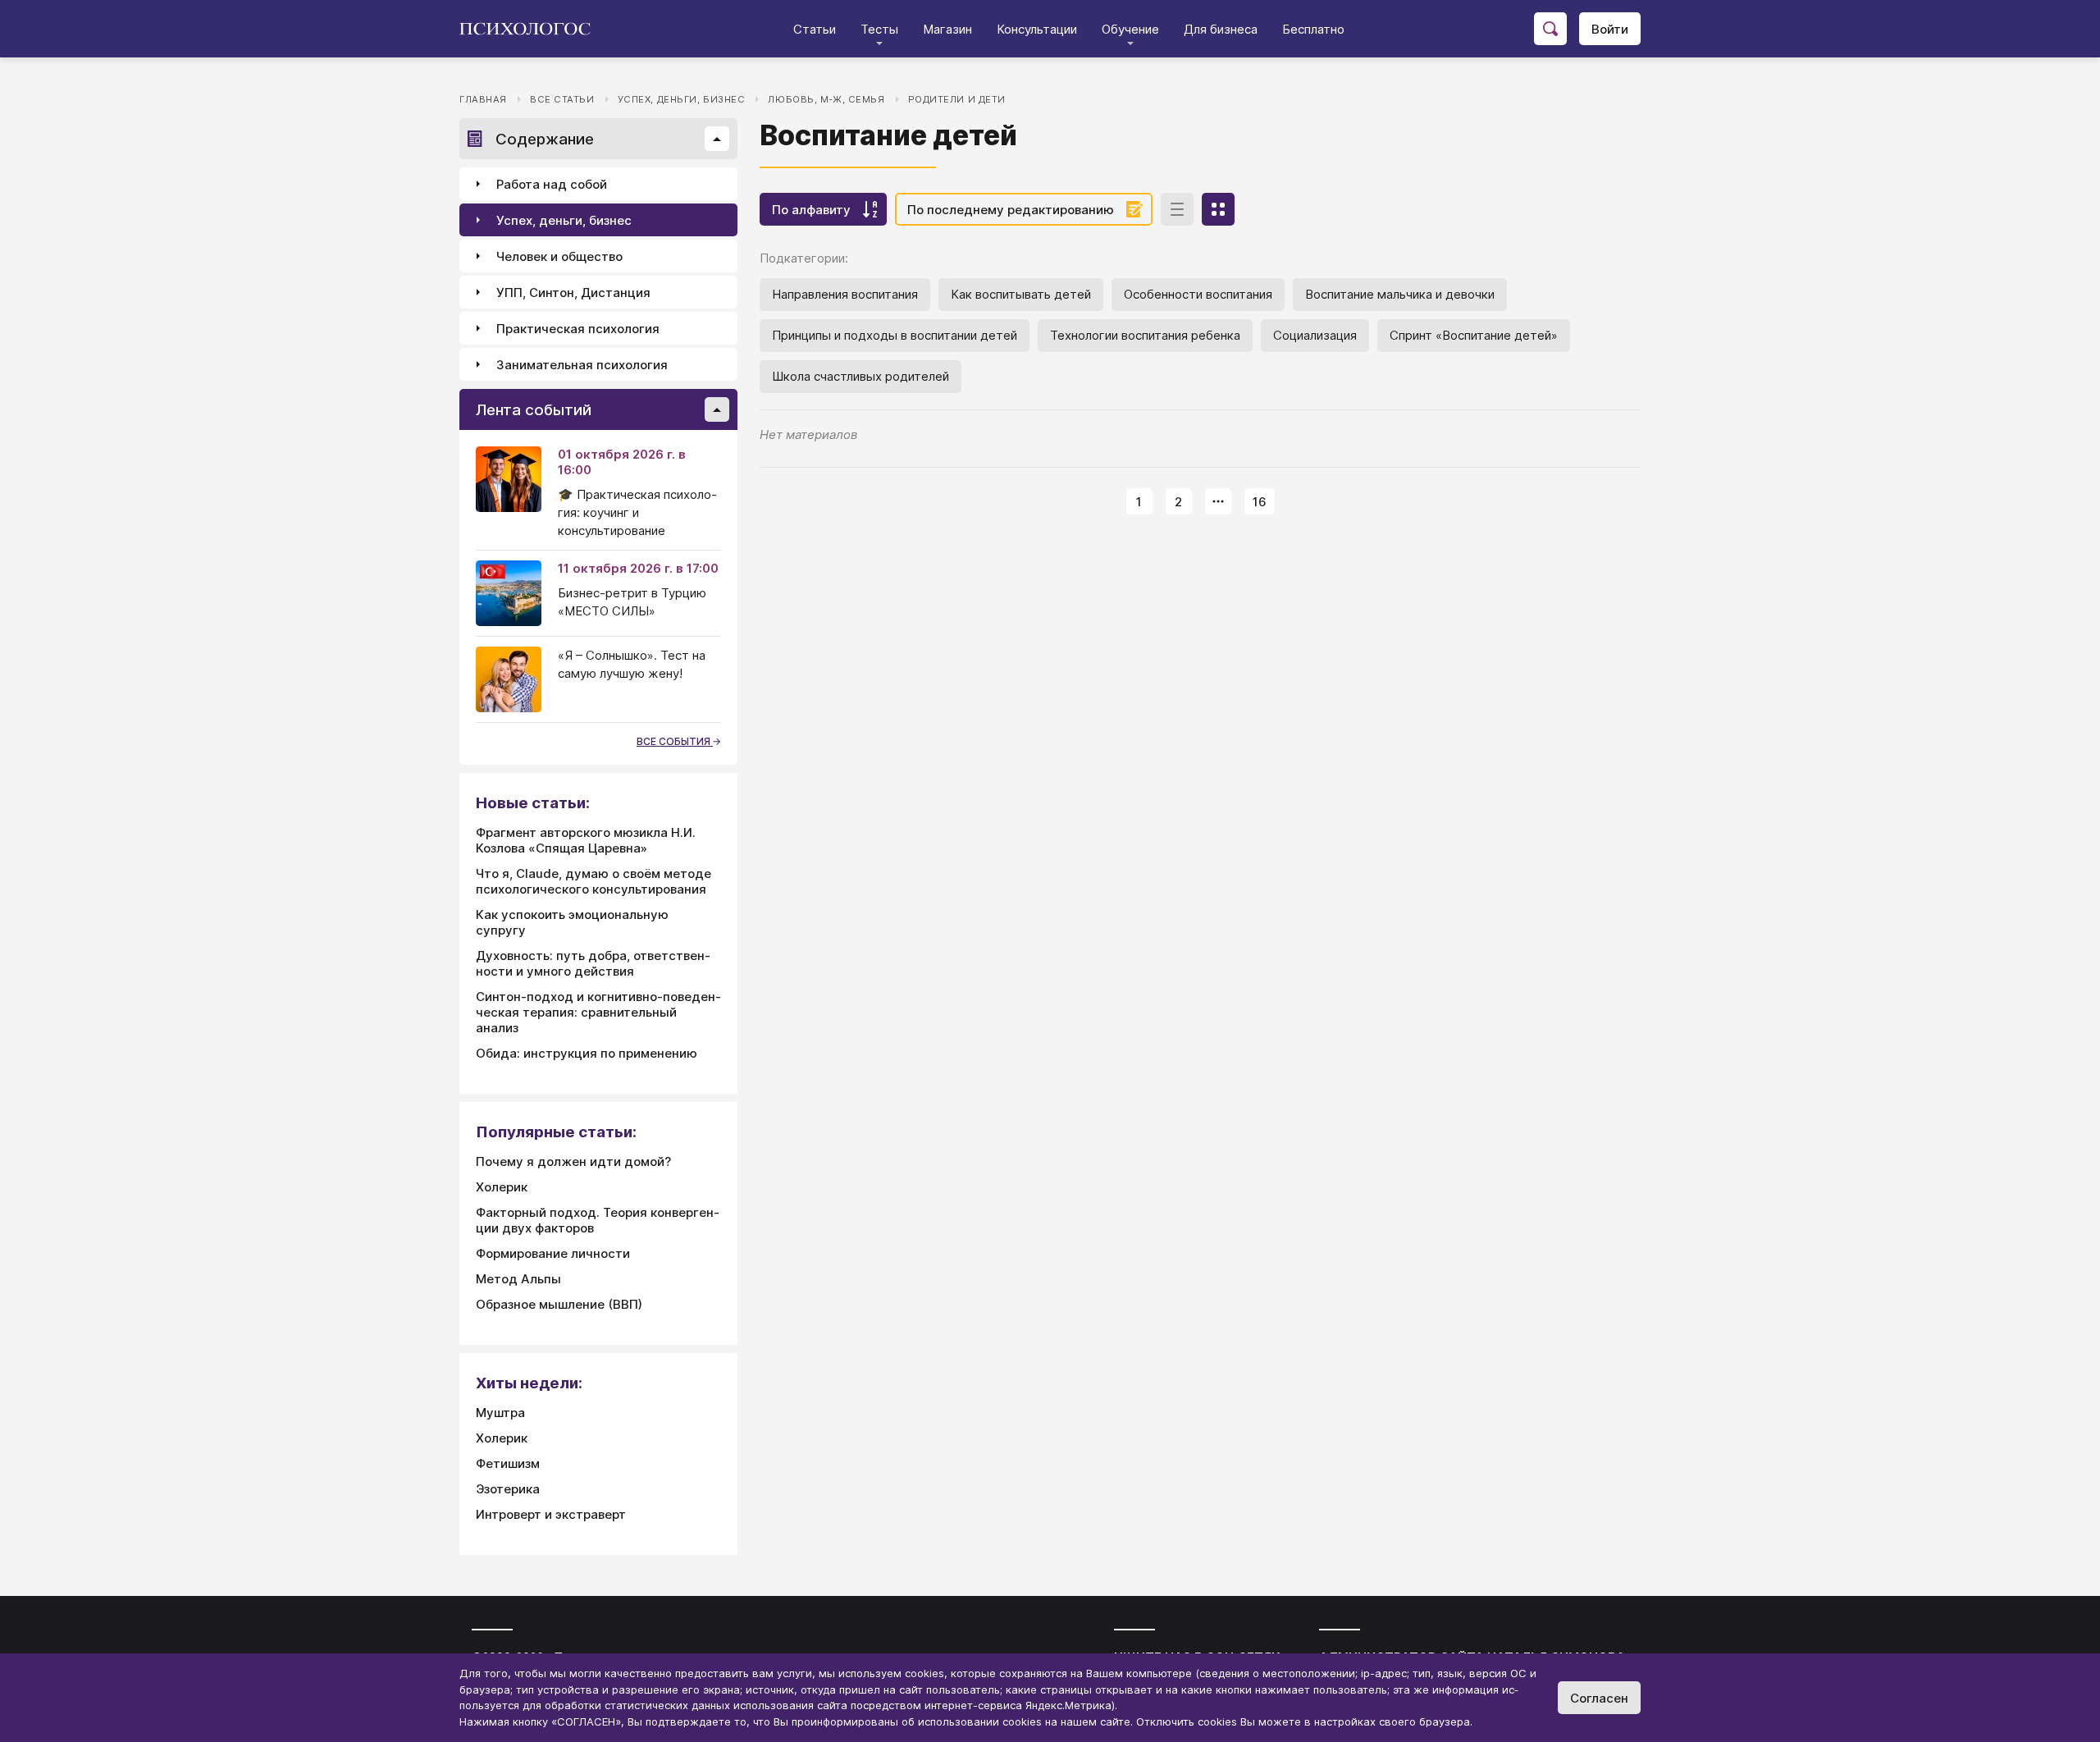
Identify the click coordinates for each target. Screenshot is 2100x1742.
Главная (483, 99)
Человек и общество (559, 256)
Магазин (947, 29)
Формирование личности (553, 1253)
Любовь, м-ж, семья (826, 99)
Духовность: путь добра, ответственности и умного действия (593, 963)
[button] (717, 139)
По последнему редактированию (1011, 210)
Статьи (815, 29)
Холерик (502, 1187)
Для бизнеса (1221, 29)
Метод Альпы (518, 1279)
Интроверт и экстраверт (551, 1514)
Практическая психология (578, 329)
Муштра (500, 1413)
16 (1260, 502)
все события (675, 741)
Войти (1610, 29)
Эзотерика (508, 1489)
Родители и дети (957, 99)
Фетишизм (508, 1463)
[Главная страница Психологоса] (531, 29)
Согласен (1599, 1698)
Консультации (1037, 29)
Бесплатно (1313, 29)
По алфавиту (811, 210)
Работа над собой (552, 184)
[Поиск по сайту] (1550, 29)
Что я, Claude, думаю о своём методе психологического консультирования (593, 881)
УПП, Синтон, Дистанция (573, 293)
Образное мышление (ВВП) (559, 1304)
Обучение (1130, 29)
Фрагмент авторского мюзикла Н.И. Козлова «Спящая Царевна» (586, 840)
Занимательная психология (582, 365)
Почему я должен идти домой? (573, 1161)
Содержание (545, 139)
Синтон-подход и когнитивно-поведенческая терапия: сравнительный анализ (598, 1012)
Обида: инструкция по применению (587, 1053)
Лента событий (534, 410)
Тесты (879, 29)
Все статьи (562, 99)
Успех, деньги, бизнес (682, 99)
